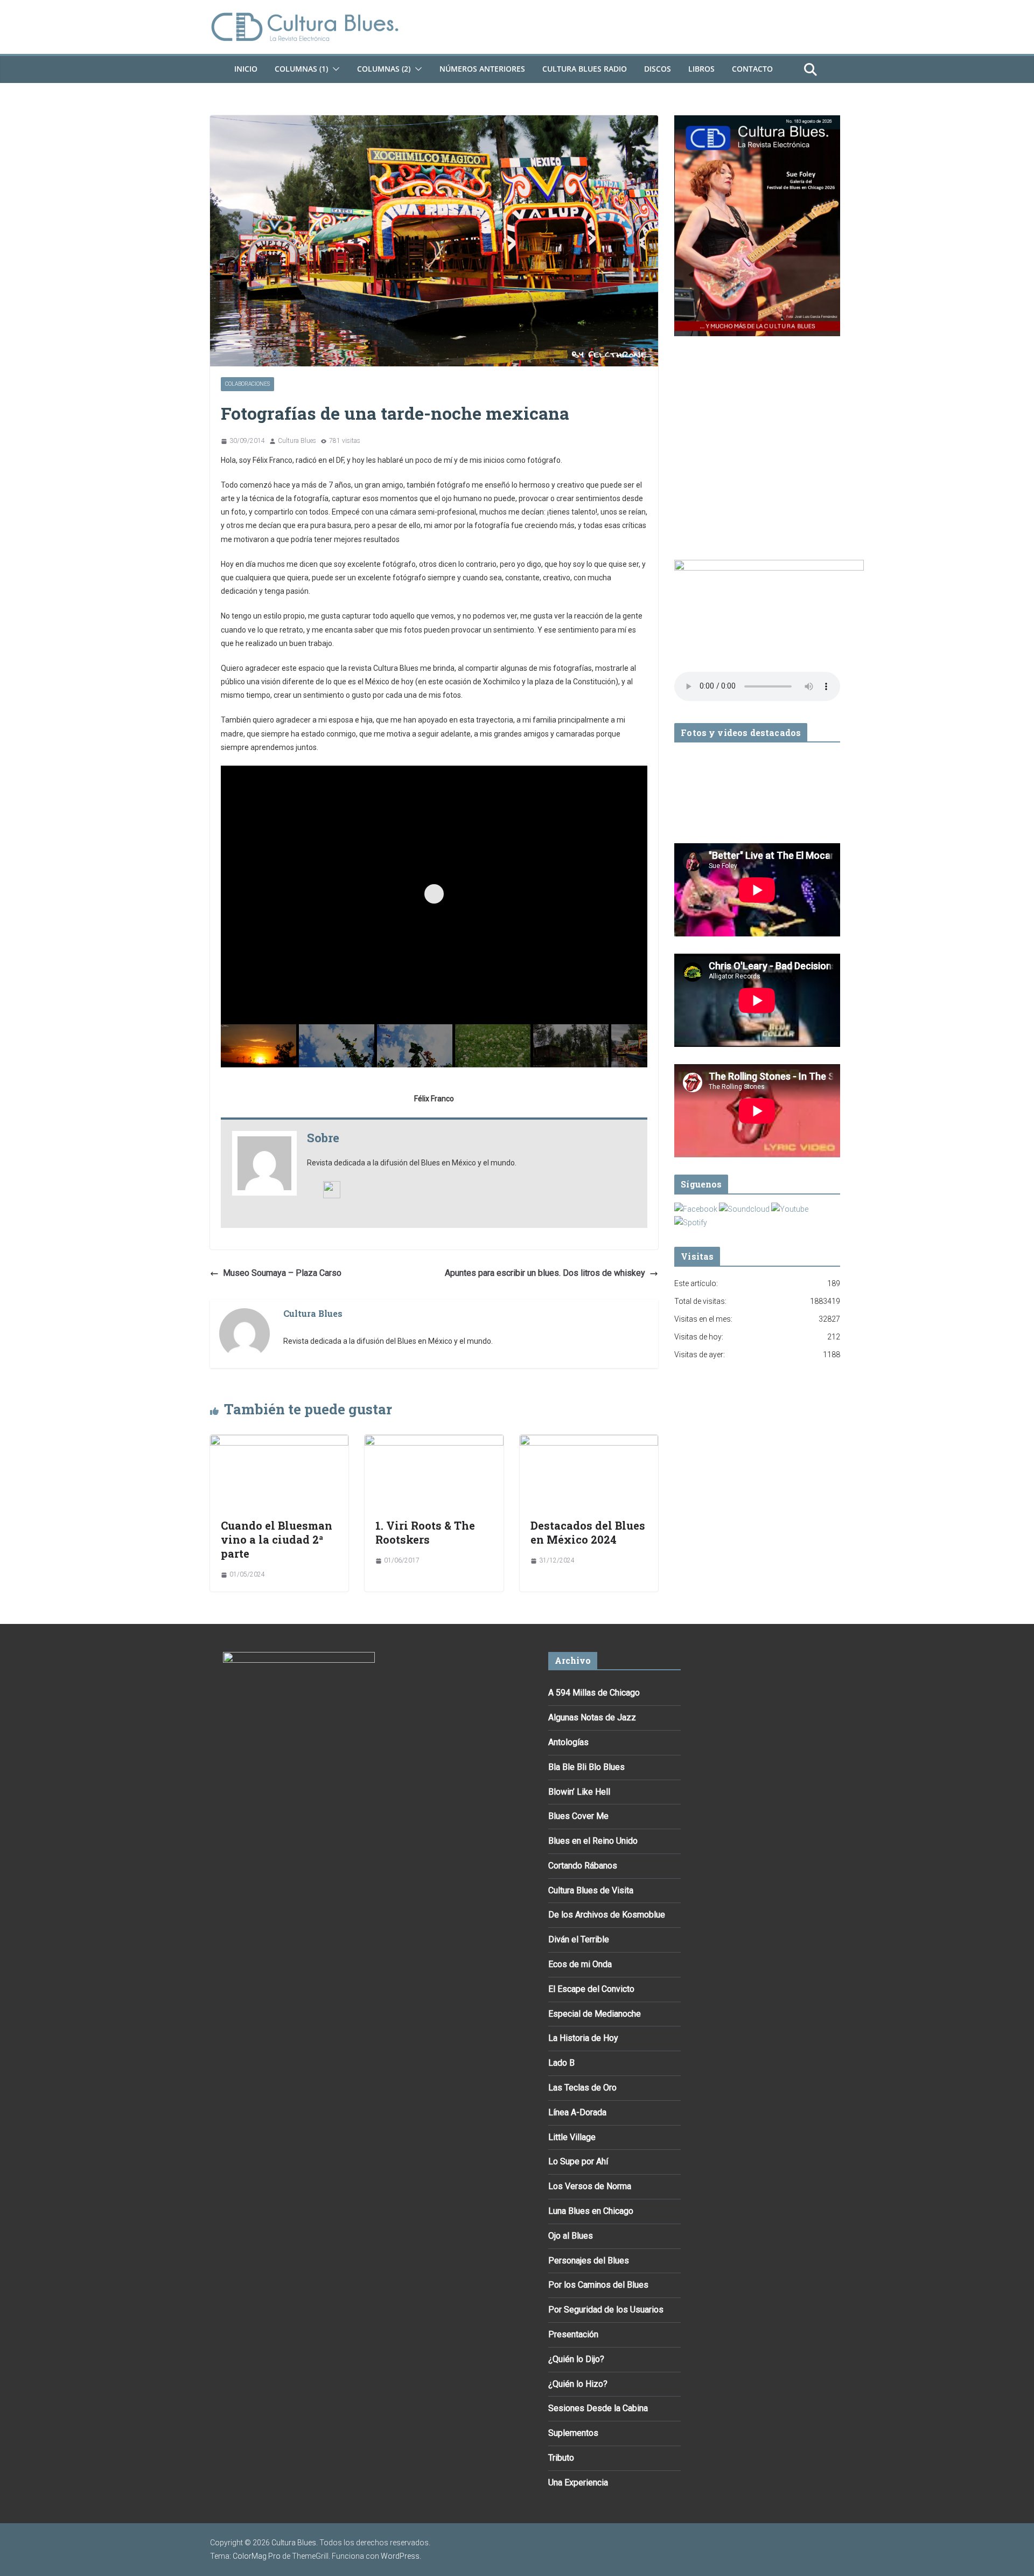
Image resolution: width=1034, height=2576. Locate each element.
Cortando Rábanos (583, 1866)
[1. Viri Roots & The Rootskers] (434, 1442)
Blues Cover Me (578, 1816)
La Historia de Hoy (583, 2038)
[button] (334, 69)
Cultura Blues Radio (585, 69)
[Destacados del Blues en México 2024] (589, 1442)
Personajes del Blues (589, 2261)
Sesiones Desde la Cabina (598, 2408)
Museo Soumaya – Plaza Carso (282, 1273)
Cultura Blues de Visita (591, 1890)
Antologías (568, 1742)
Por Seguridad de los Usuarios (606, 2310)
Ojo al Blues (571, 2236)
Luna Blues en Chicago (591, 2211)
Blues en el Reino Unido (593, 1841)
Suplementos (573, 2433)
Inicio (246, 69)
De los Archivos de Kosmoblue (607, 1915)
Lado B (561, 2063)
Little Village (572, 2137)
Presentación (573, 2334)
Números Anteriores (482, 69)
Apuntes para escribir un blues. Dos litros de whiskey (545, 1273)
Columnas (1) (301, 69)
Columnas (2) (384, 69)
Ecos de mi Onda (580, 1964)
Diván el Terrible (579, 1939)
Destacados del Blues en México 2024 (588, 1532)
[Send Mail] (332, 1188)
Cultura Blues (297, 441)
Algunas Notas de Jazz (592, 1717)
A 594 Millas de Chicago (594, 1693)
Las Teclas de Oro (582, 2088)
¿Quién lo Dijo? (576, 2359)
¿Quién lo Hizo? (578, 2384)
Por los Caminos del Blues (598, 2285)
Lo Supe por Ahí (578, 2161)
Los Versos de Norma (590, 2186)
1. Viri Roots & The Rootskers (425, 1532)
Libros (701, 69)
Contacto (752, 69)
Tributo (561, 2458)
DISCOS (658, 69)
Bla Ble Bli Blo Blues (586, 1767)
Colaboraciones (247, 384)
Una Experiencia (578, 2483)
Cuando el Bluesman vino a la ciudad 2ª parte (277, 1539)
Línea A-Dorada (577, 2112)
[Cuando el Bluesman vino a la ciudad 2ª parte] (279, 1442)
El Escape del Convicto (591, 1989)
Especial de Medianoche (595, 2014)
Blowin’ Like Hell (579, 1792)
